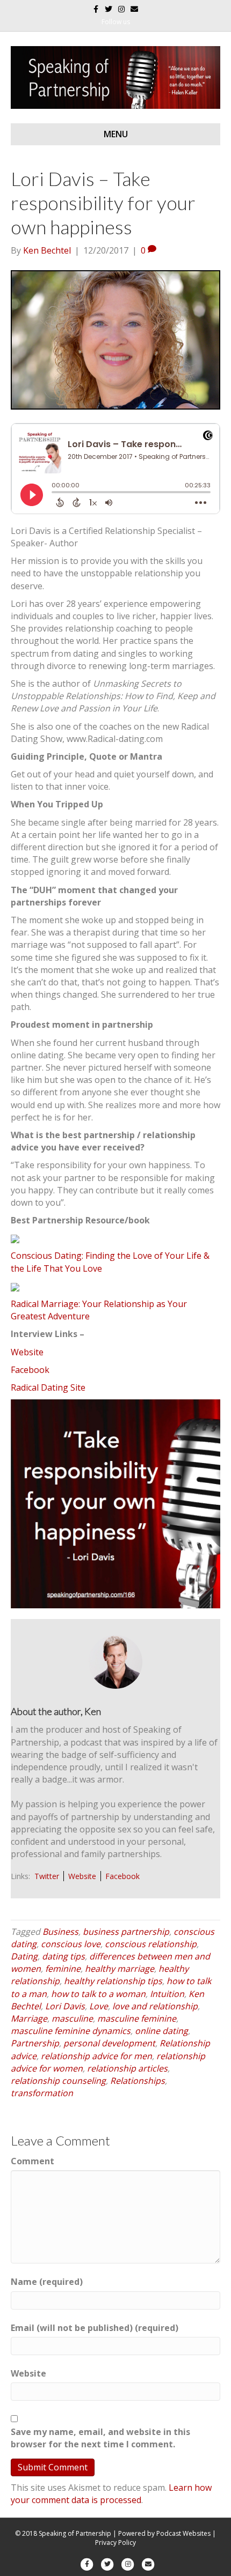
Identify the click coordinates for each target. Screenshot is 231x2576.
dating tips (63, 1956)
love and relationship (155, 2006)
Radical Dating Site (48, 1387)
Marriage (29, 2018)
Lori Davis (65, 2006)
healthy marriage (120, 1969)
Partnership (35, 2043)
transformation (42, 2093)
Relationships (138, 2081)
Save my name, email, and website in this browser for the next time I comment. (100, 2438)
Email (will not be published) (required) (95, 2328)
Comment (33, 2161)
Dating (24, 1956)
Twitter (47, 1876)
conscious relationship (151, 1944)
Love (99, 2006)
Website (27, 1352)
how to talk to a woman (98, 1994)
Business (60, 1932)
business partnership (126, 1932)
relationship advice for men (96, 2056)
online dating (161, 2031)
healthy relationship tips (113, 1981)
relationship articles (127, 2068)
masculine (72, 2018)
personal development (109, 2043)
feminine (63, 1969)
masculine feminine (137, 2018)
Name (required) (47, 2282)
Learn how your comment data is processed (111, 2494)
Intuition (167, 1994)
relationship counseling (58, 2081)
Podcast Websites (183, 2533)
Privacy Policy (115, 2542)
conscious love (71, 1944)
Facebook (30, 1370)
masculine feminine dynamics (71, 2031)
